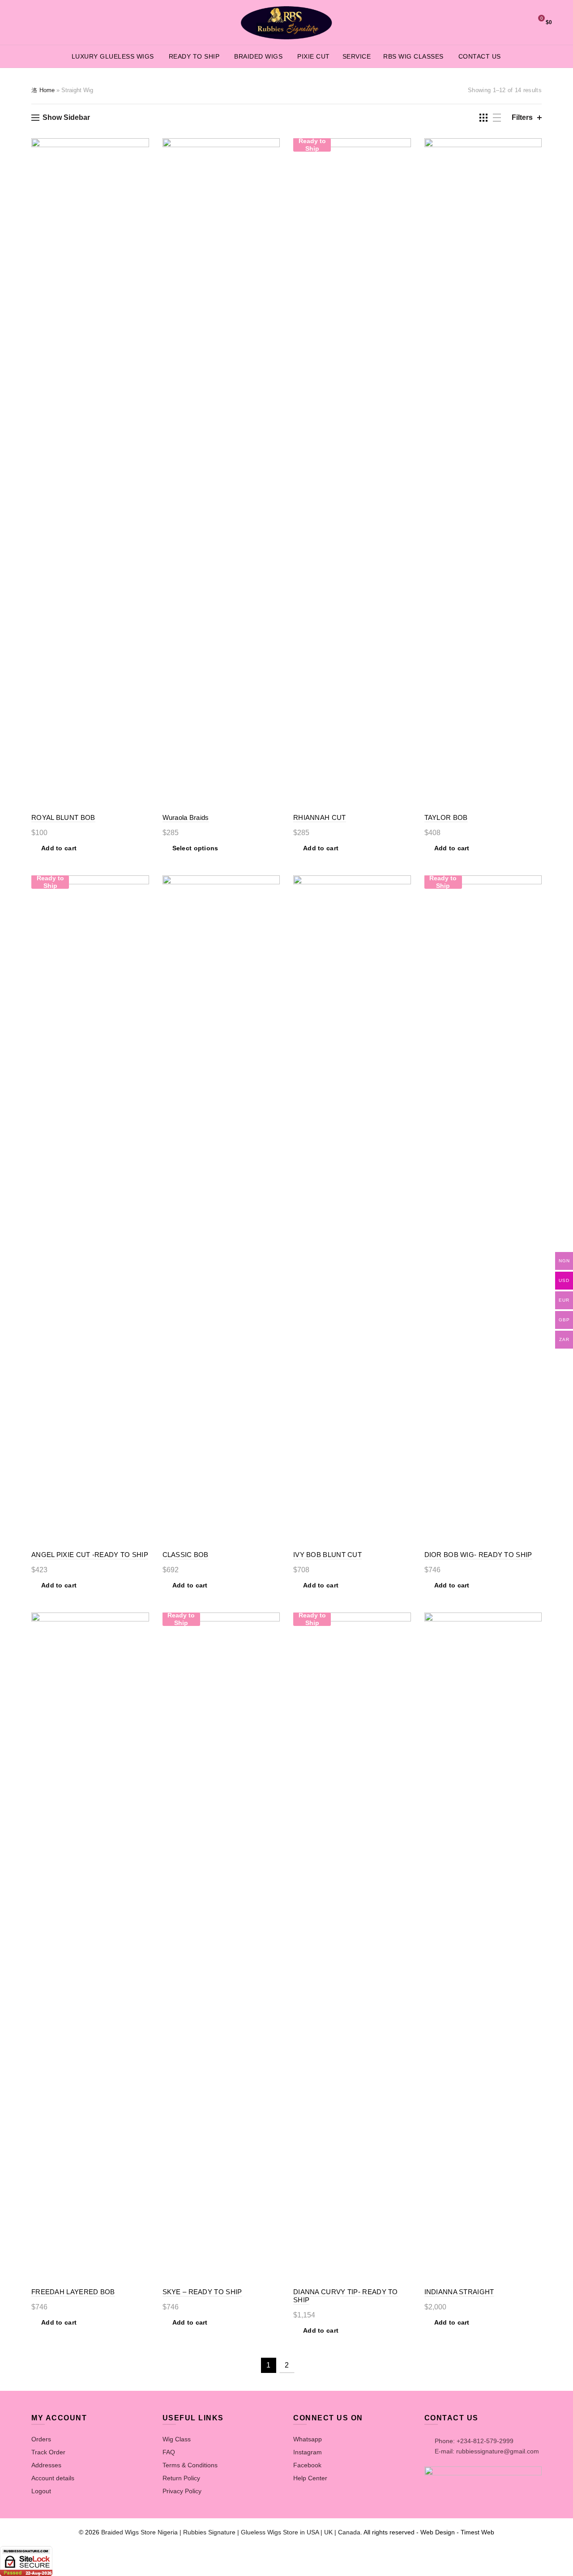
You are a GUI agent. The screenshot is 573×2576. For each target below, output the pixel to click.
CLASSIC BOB (186, 1555)
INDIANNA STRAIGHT (459, 2292)
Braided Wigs (258, 56)
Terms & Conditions (190, 2465)
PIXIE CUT (314, 56)
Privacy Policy (182, 2491)
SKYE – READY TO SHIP (202, 2292)
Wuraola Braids (186, 817)
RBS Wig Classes (413, 56)
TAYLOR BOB (446, 817)
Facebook (307, 2465)
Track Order (48, 2452)
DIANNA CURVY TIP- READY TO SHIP (346, 2296)
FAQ (169, 2452)
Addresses (46, 2465)
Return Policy (181, 2478)
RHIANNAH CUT (320, 817)
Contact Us (480, 56)
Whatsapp (308, 2439)
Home (47, 90)
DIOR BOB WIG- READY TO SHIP (478, 1555)
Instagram (308, 2452)
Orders (41, 2439)
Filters (522, 117)
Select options (195, 848)
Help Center (310, 2478)
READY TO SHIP (194, 56)
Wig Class (177, 2439)
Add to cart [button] (59, 848)
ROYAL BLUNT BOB (63, 817)
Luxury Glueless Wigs (113, 56)
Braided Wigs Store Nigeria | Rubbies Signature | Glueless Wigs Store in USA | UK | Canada (231, 2532)
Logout (41, 2491)
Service (357, 56)
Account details (53, 2478)
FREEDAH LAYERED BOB (73, 2292)
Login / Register (495, 22)
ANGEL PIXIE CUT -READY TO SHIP (90, 1555)
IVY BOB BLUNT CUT (327, 1555)
